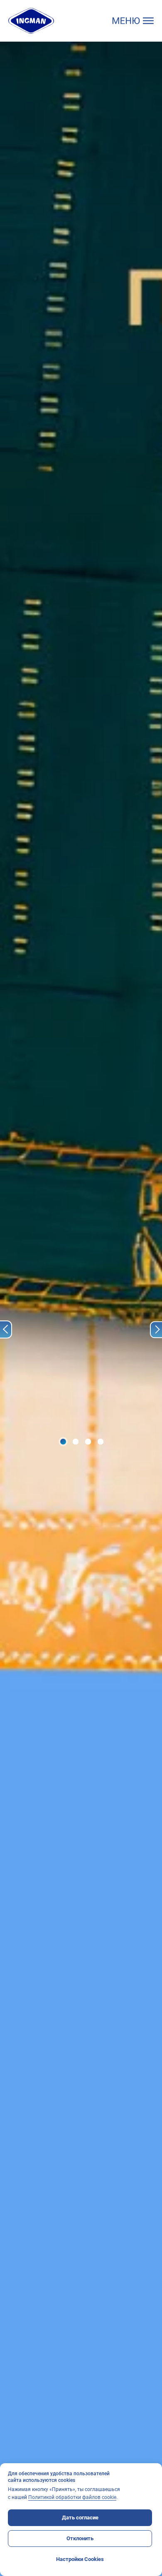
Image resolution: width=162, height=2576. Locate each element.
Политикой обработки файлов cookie (72, 2497)
